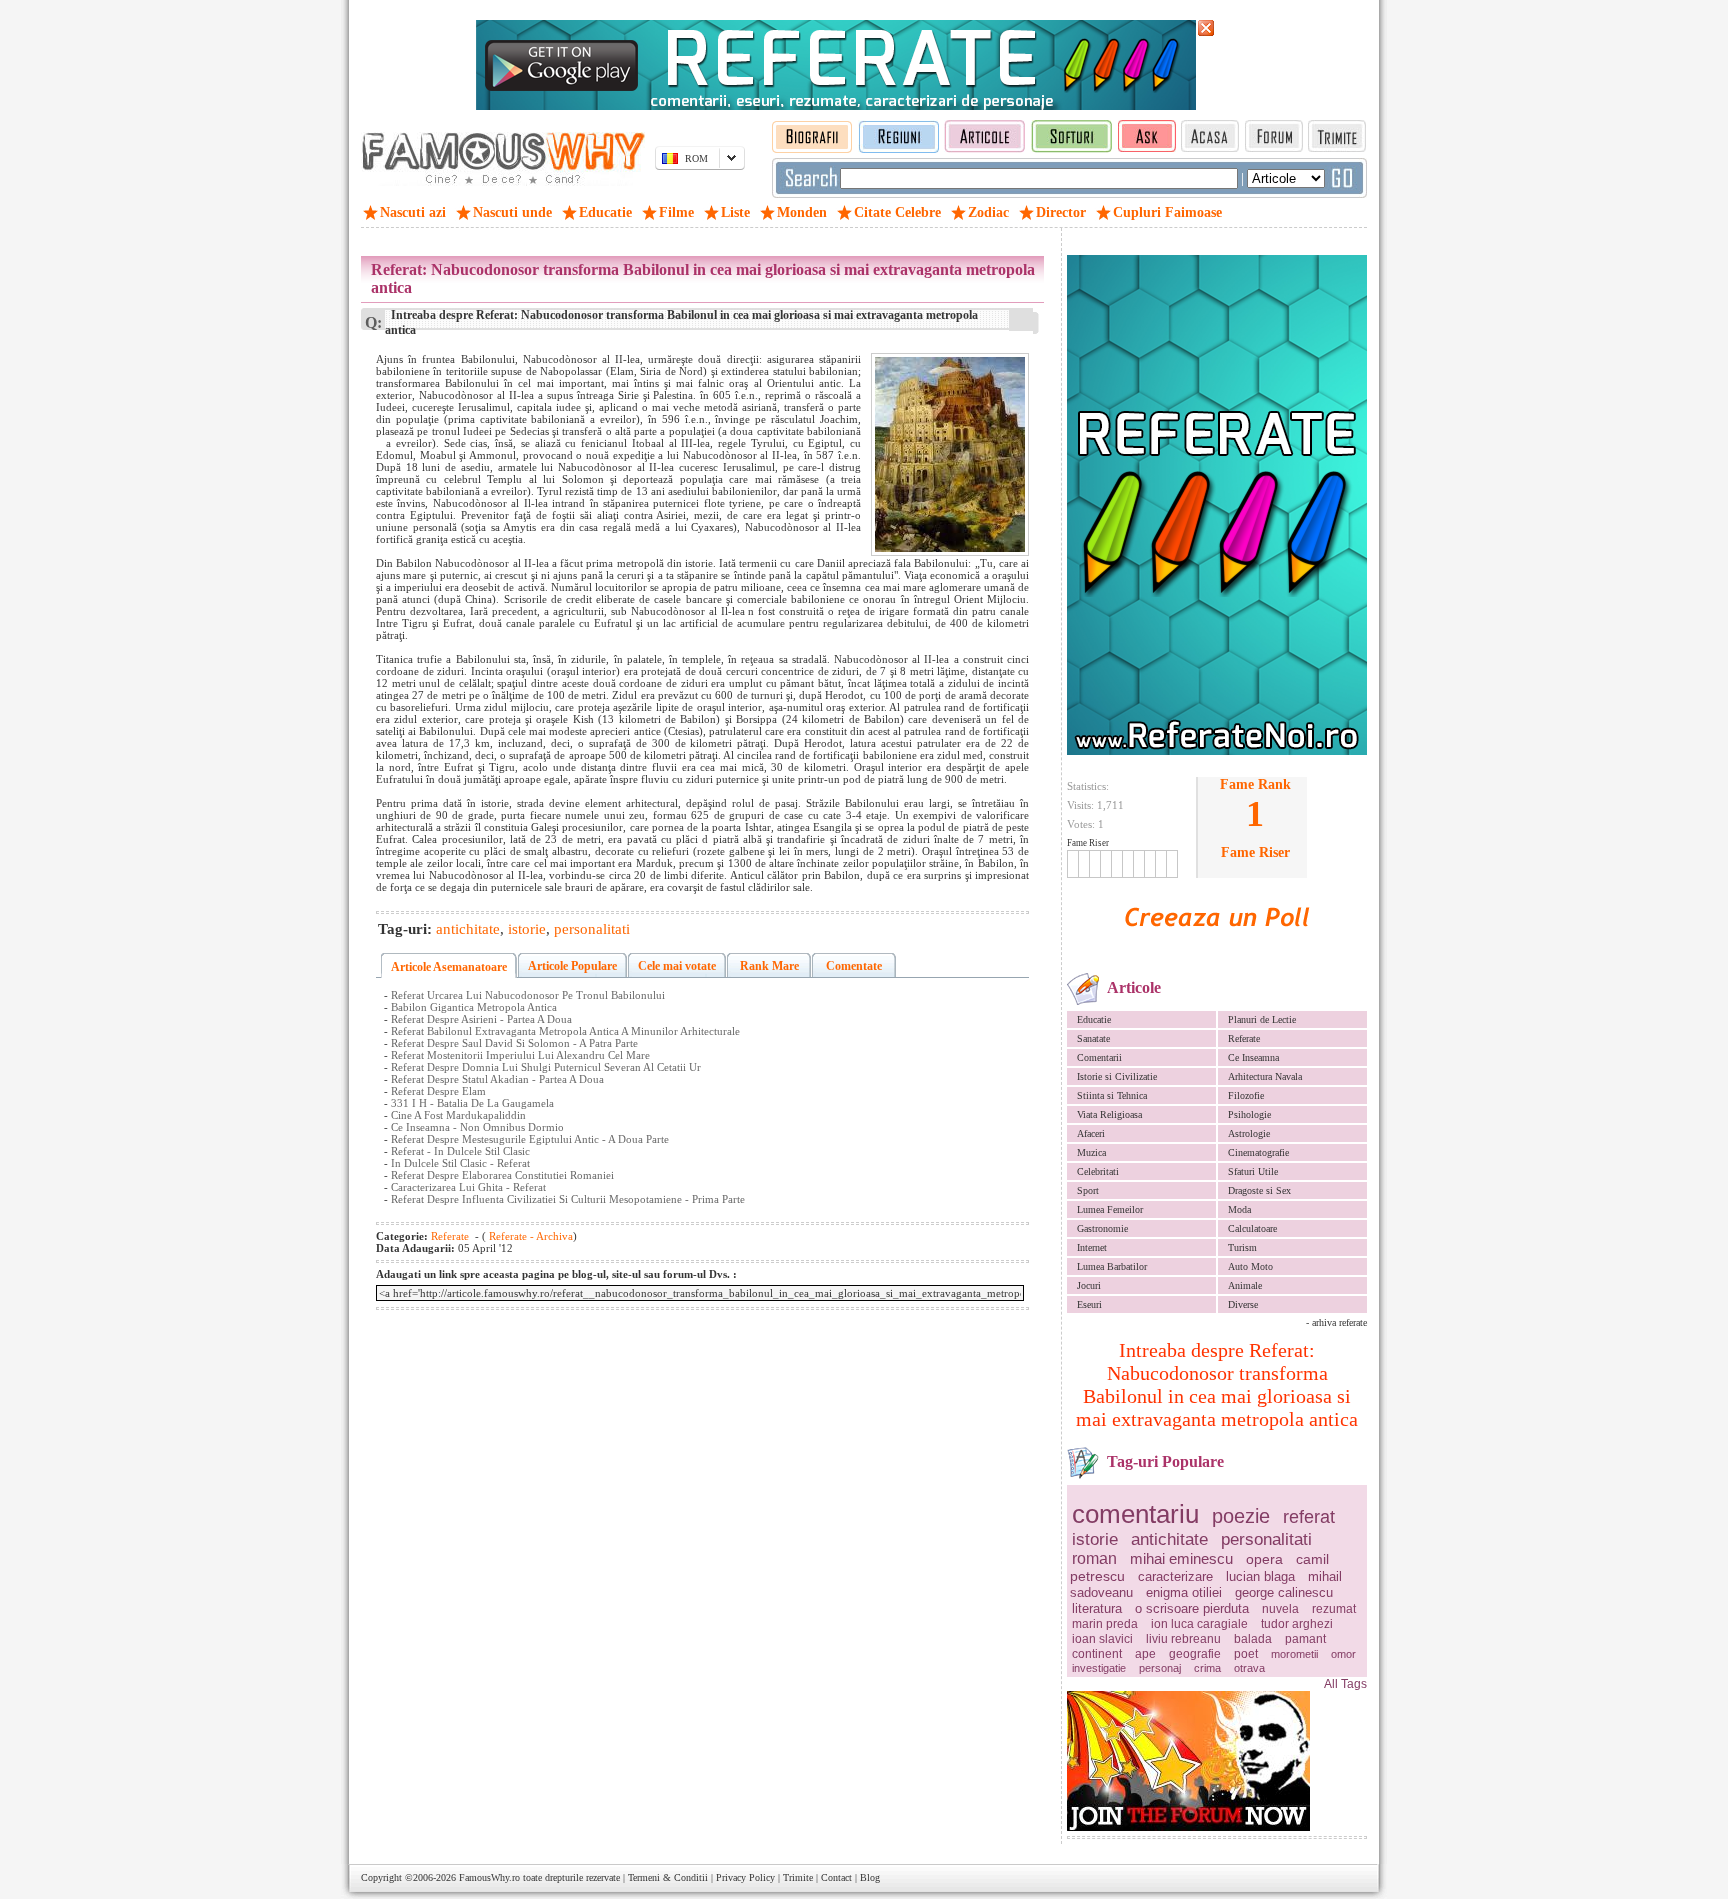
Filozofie (1246, 1095)
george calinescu (1284, 1592)
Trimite (798, 1877)
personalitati (1266, 1539)
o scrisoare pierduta (1192, 1608)
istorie (1095, 1539)
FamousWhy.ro (489, 1877)
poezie (1241, 1516)
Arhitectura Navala (1265, 1076)
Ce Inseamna (1253, 1057)
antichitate (1169, 1539)
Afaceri (1091, 1133)
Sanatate (1093, 1038)
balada (1253, 1639)
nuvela (1280, 1609)
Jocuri (1089, 1285)
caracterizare (1175, 1576)
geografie (1195, 1654)
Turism (1242, 1247)
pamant (1305, 1639)
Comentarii (1099, 1057)
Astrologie (1249, 1133)
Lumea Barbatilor (1112, 1266)
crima (1207, 1668)
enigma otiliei (1184, 1592)
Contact (836, 1877)
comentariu (1135, 1514)
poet (1246, 1654)
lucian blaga (1260, 1576)
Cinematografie (1258, 1152)
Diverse (1243, 1304)
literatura (1097, 1608)
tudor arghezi (1297, 1624)
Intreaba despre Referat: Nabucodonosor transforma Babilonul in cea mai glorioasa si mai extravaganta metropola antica (1217, 1384)
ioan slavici (1102, 1639)
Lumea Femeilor (1110, 1209)
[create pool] (1217, 949)
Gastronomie (1102, 1228)
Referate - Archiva (529, 1236)
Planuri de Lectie (1262, 1019)
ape (1145, 1654)
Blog (870, 1877)
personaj (1160, 1668)
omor (1343, 1654)
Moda (1239, 1209)
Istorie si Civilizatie (1117, 1076)
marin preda (1105, 1624)
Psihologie (1249, 1114)
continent (1097, 1654)
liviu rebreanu (1183, 1639)
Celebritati (1098, 1171)
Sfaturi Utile (1253, 1171)
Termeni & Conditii (668, 1877)
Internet (1092, 1247)
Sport (1088, 1190)
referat (1309, 1517)
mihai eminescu (1181, 1558)
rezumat (1334, 1609)
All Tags (1345, 1684)
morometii (1294, 1654)
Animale (1245, 1285)
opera (1264, 1559)
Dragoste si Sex (1259, 1190)
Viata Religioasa (1109, 1114)
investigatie (1099, 1668)
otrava (1249, 1668)
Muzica (1091, 1152)
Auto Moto (1250, 1266)
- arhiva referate (1336, 1322)
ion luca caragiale (1199, 1624)
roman (1094, 1558)
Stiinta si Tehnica (1112, 1095)
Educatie (1094, 1019)
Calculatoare (1252, 1228)
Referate (1244, 1038)
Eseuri (1089, 1304)
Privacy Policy (745, 1877)
